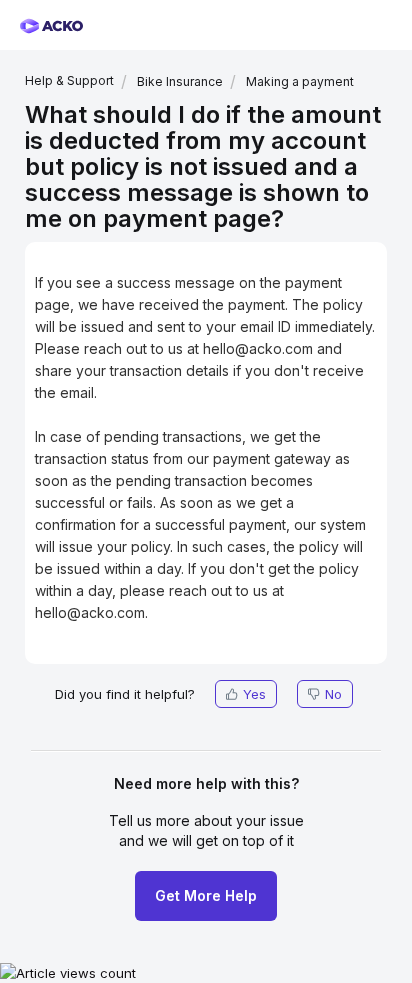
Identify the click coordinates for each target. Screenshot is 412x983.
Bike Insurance (180, 81)
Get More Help (206, 895)
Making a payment (300, 81)
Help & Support (69, 80)
